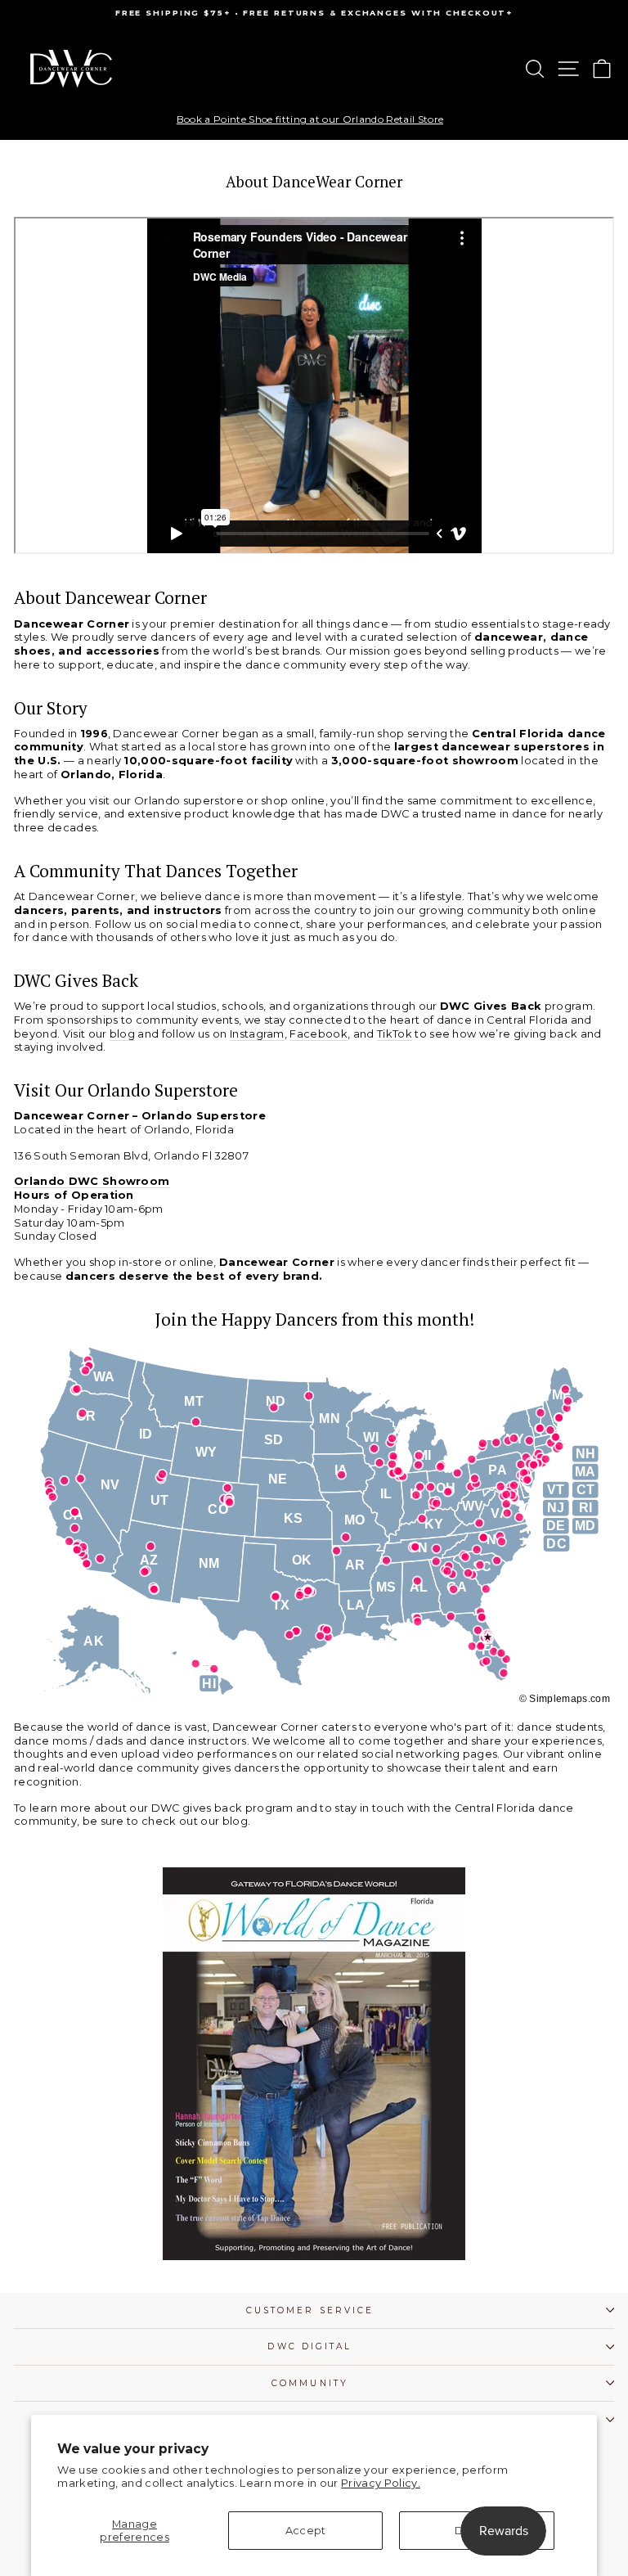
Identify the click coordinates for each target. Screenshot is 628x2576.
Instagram (257, 1034)
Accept (306, 2531)
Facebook (318, 1034)
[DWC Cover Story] (314, 2064)
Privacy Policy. (381, 2483)
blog (122, 1034)
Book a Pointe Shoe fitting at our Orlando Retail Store (310, 119)
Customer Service (310, 2310)
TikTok (395, 1034)
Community (310, 2383)
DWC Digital (310, 2346)
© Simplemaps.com (565, 1699)
